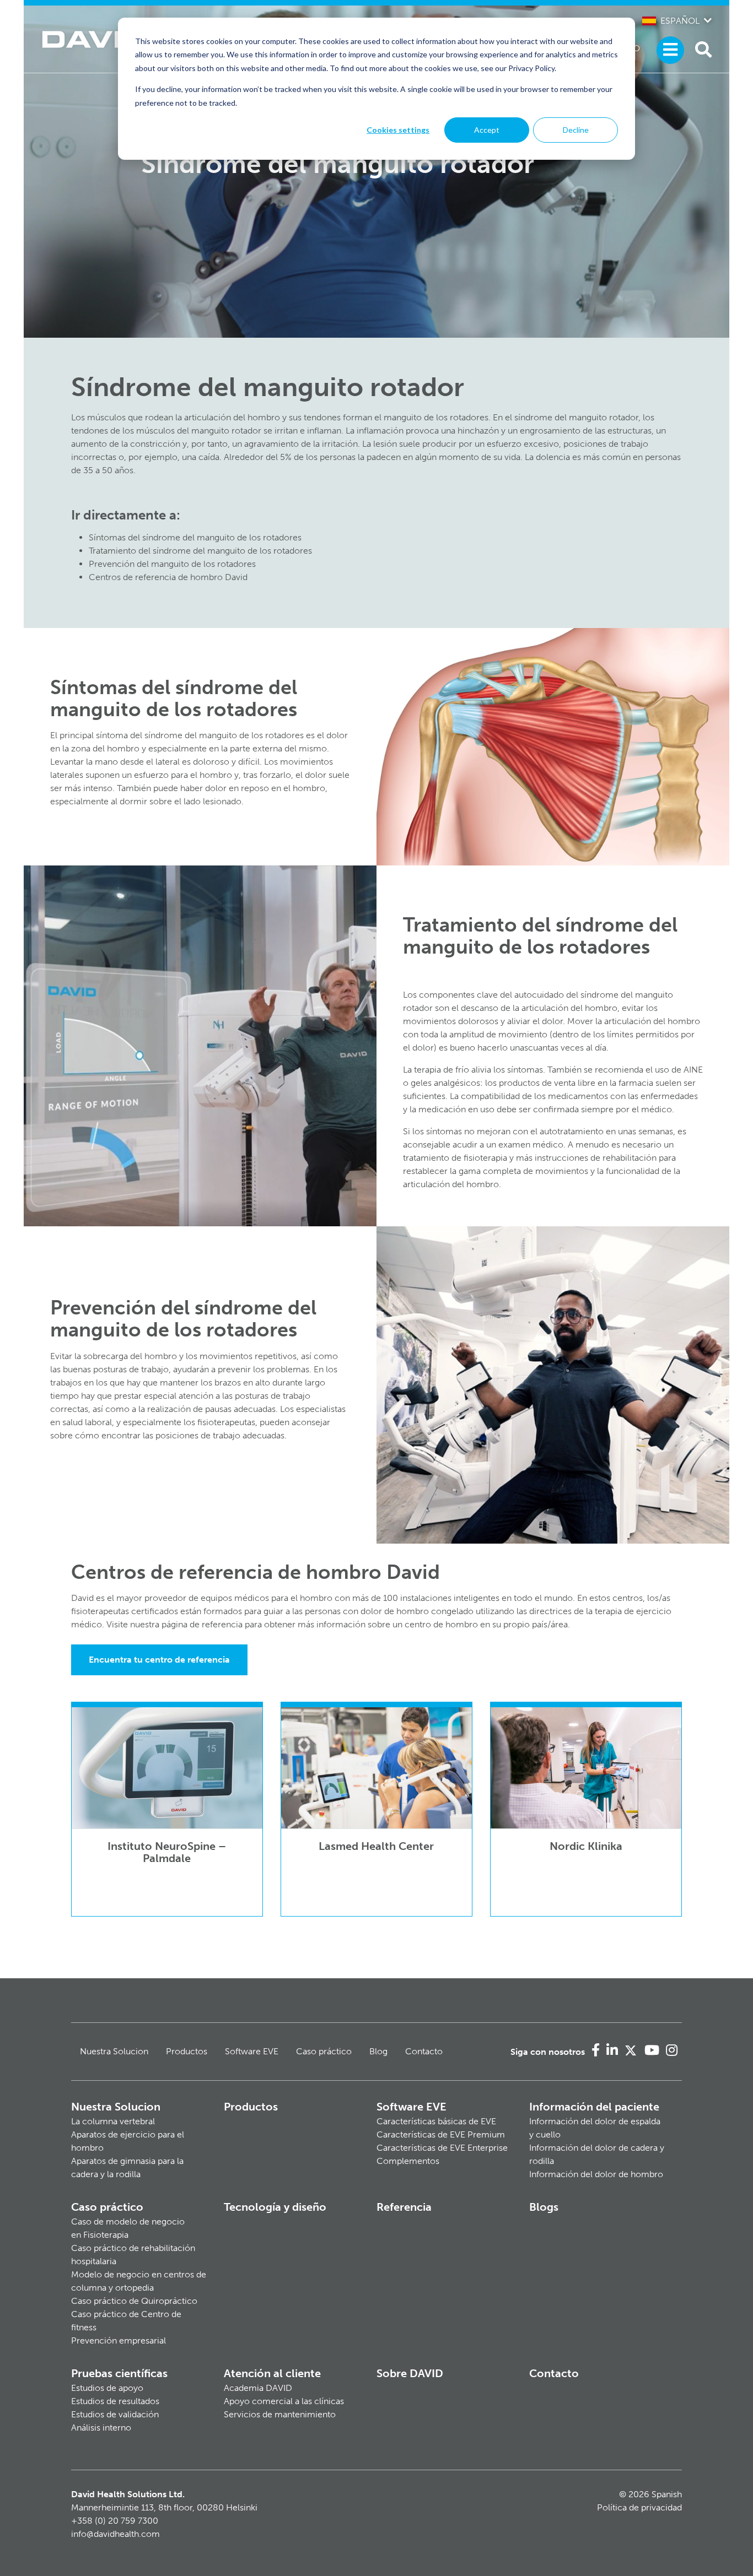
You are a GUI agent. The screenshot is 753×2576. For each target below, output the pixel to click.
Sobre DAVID (410, 2373)
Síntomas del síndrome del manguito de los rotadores (195, 537)
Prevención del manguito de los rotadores (172, 564)
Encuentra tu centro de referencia (159, 1660)
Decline (576, 130)
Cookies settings (398, 130)
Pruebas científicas (119, 2373)
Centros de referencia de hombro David (168, 577)
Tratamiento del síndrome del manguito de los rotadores (200, 551)
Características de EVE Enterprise (442, 2148)
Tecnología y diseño (275, 2207)
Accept (487, 130)
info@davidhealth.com (115, 2534)
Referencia (404, 2207)
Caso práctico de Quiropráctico (134, 2301)
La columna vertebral (113, 2121)
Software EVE (252, 2051)
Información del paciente (594, 2107)
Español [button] (680, 21)
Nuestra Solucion (114, 2051)
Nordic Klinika (586, 1846)
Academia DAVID (258, 2388)
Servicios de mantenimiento (280, 2414)
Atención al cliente (272, 2373)
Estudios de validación (115, 2414)
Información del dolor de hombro (596, 2174)
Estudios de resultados (115, 2401)
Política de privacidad (639, 2507)
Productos (187, 2051)
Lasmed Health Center (376, 1846)
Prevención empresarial (119, 2340)
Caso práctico (324, 2051)
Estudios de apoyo (107, 2388)
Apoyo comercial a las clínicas (284, 2401)
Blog (378, 2051)
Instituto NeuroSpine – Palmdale (167, 1852)
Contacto (424, 2051)
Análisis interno (101, 2428)
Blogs (544, 2207)
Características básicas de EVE (436, 2121)
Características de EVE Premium (441, 2134)
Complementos (408, 2161)
